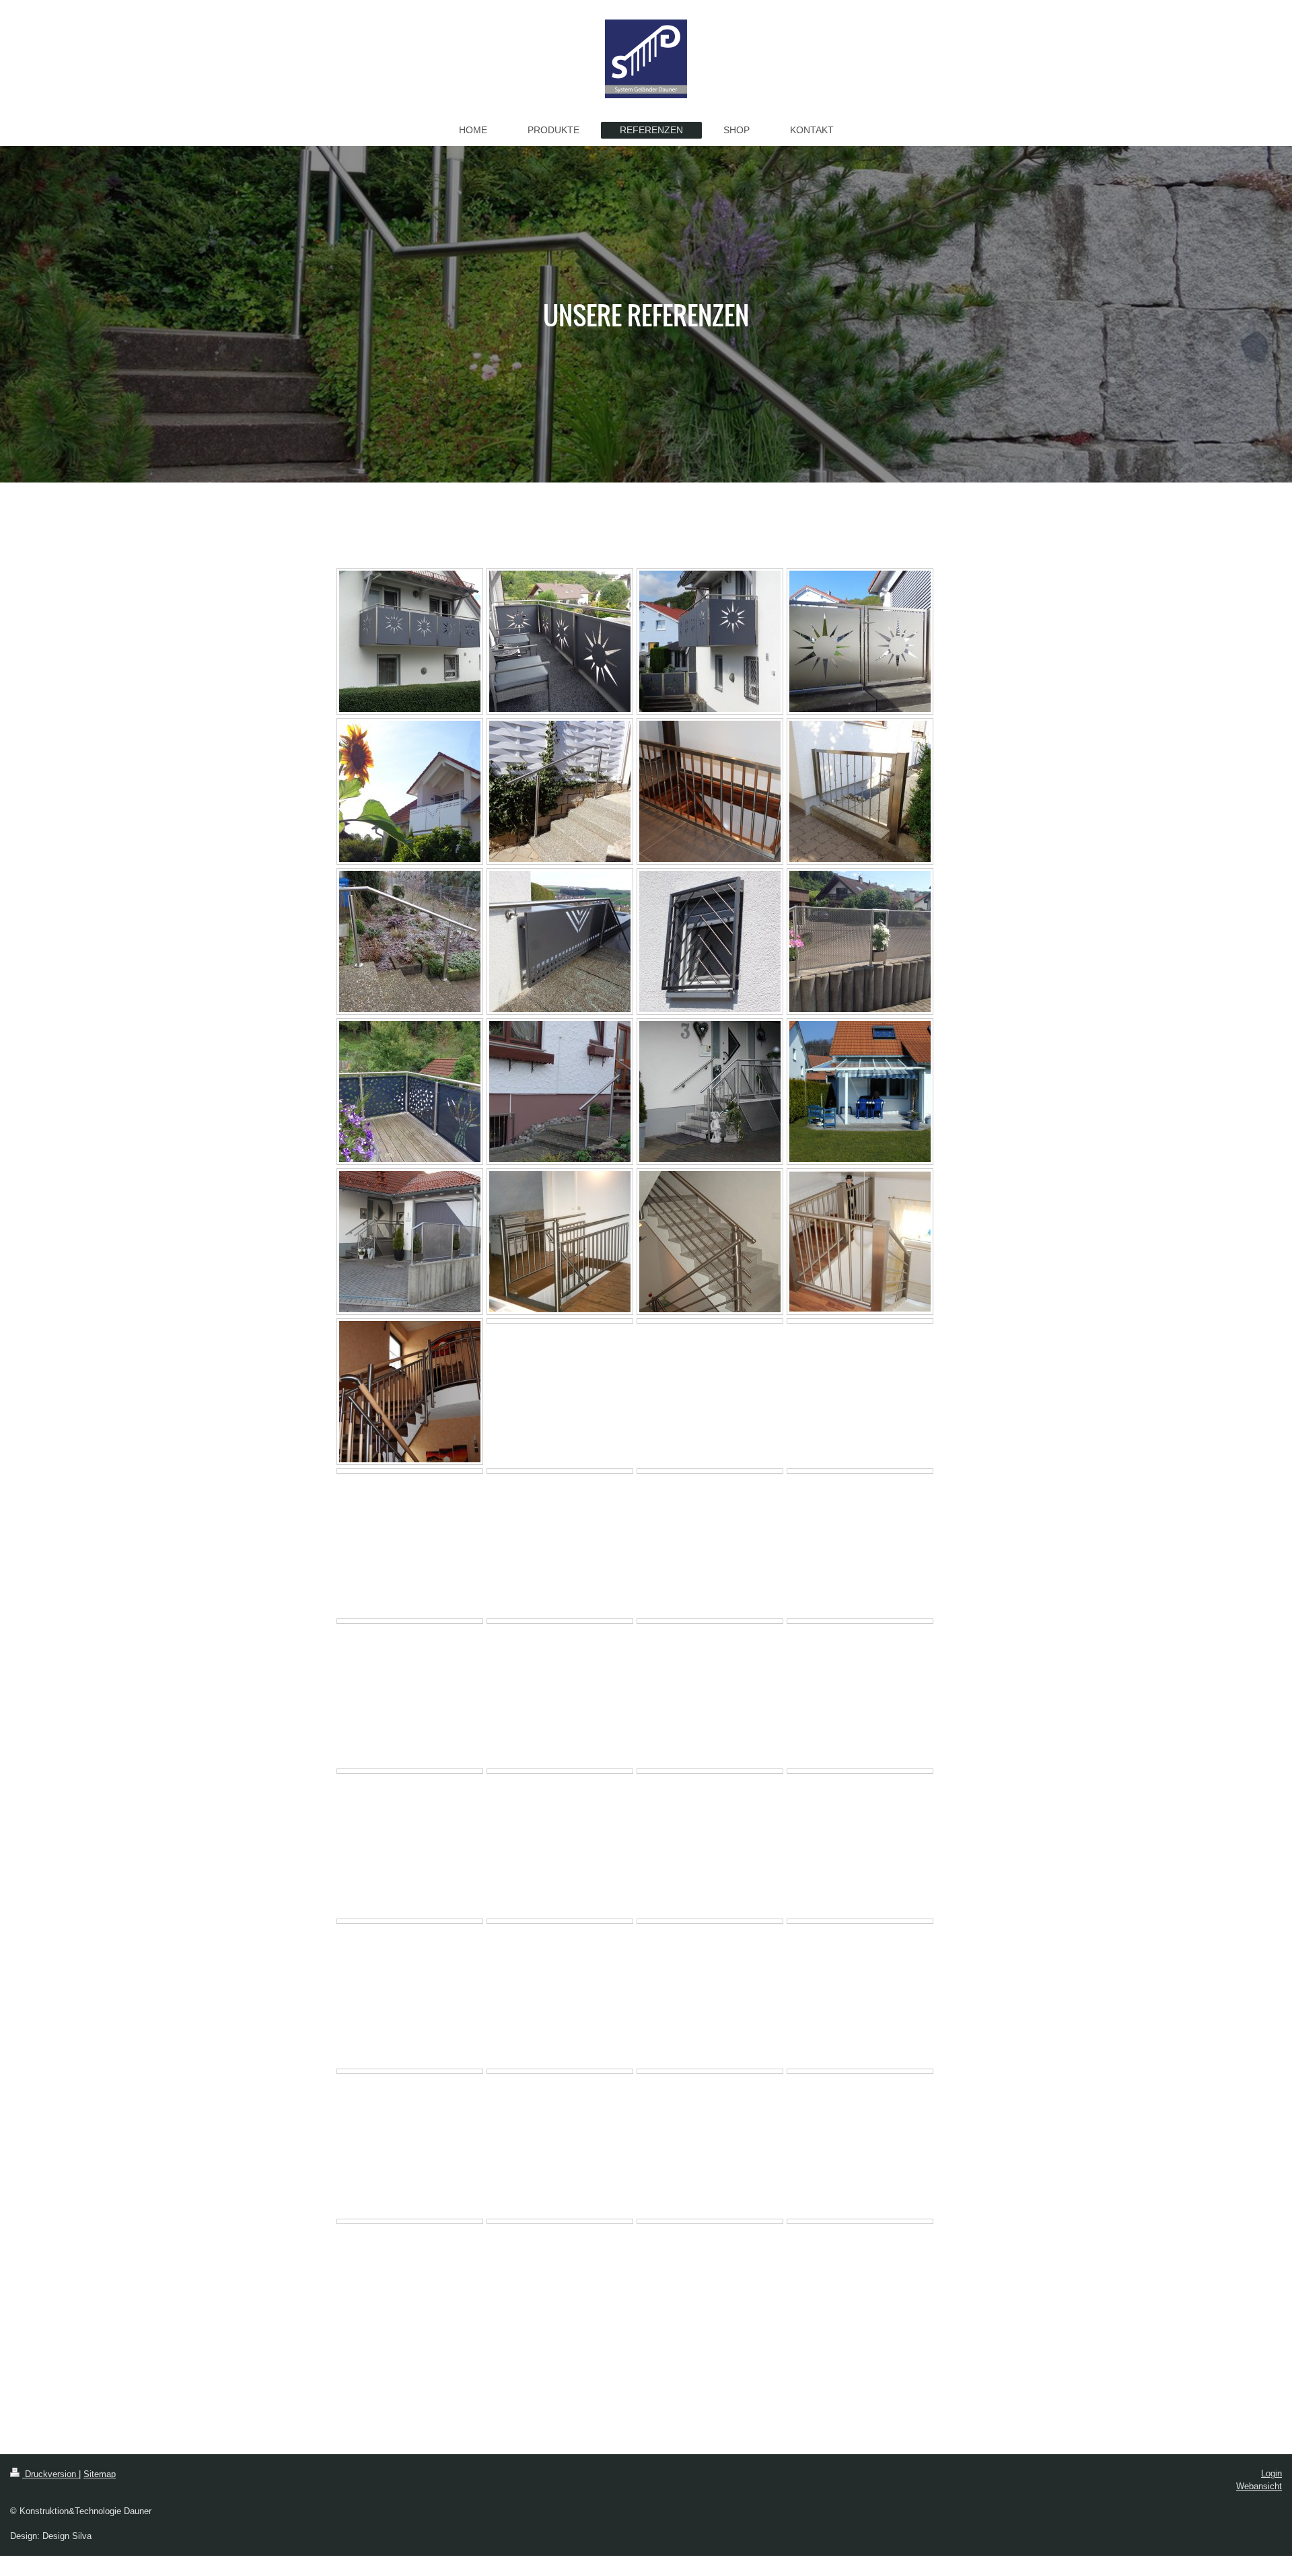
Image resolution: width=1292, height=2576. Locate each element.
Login (1271, 2473)
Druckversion (50, 2474)
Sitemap (100, 2474)
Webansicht (1259, 2486)
